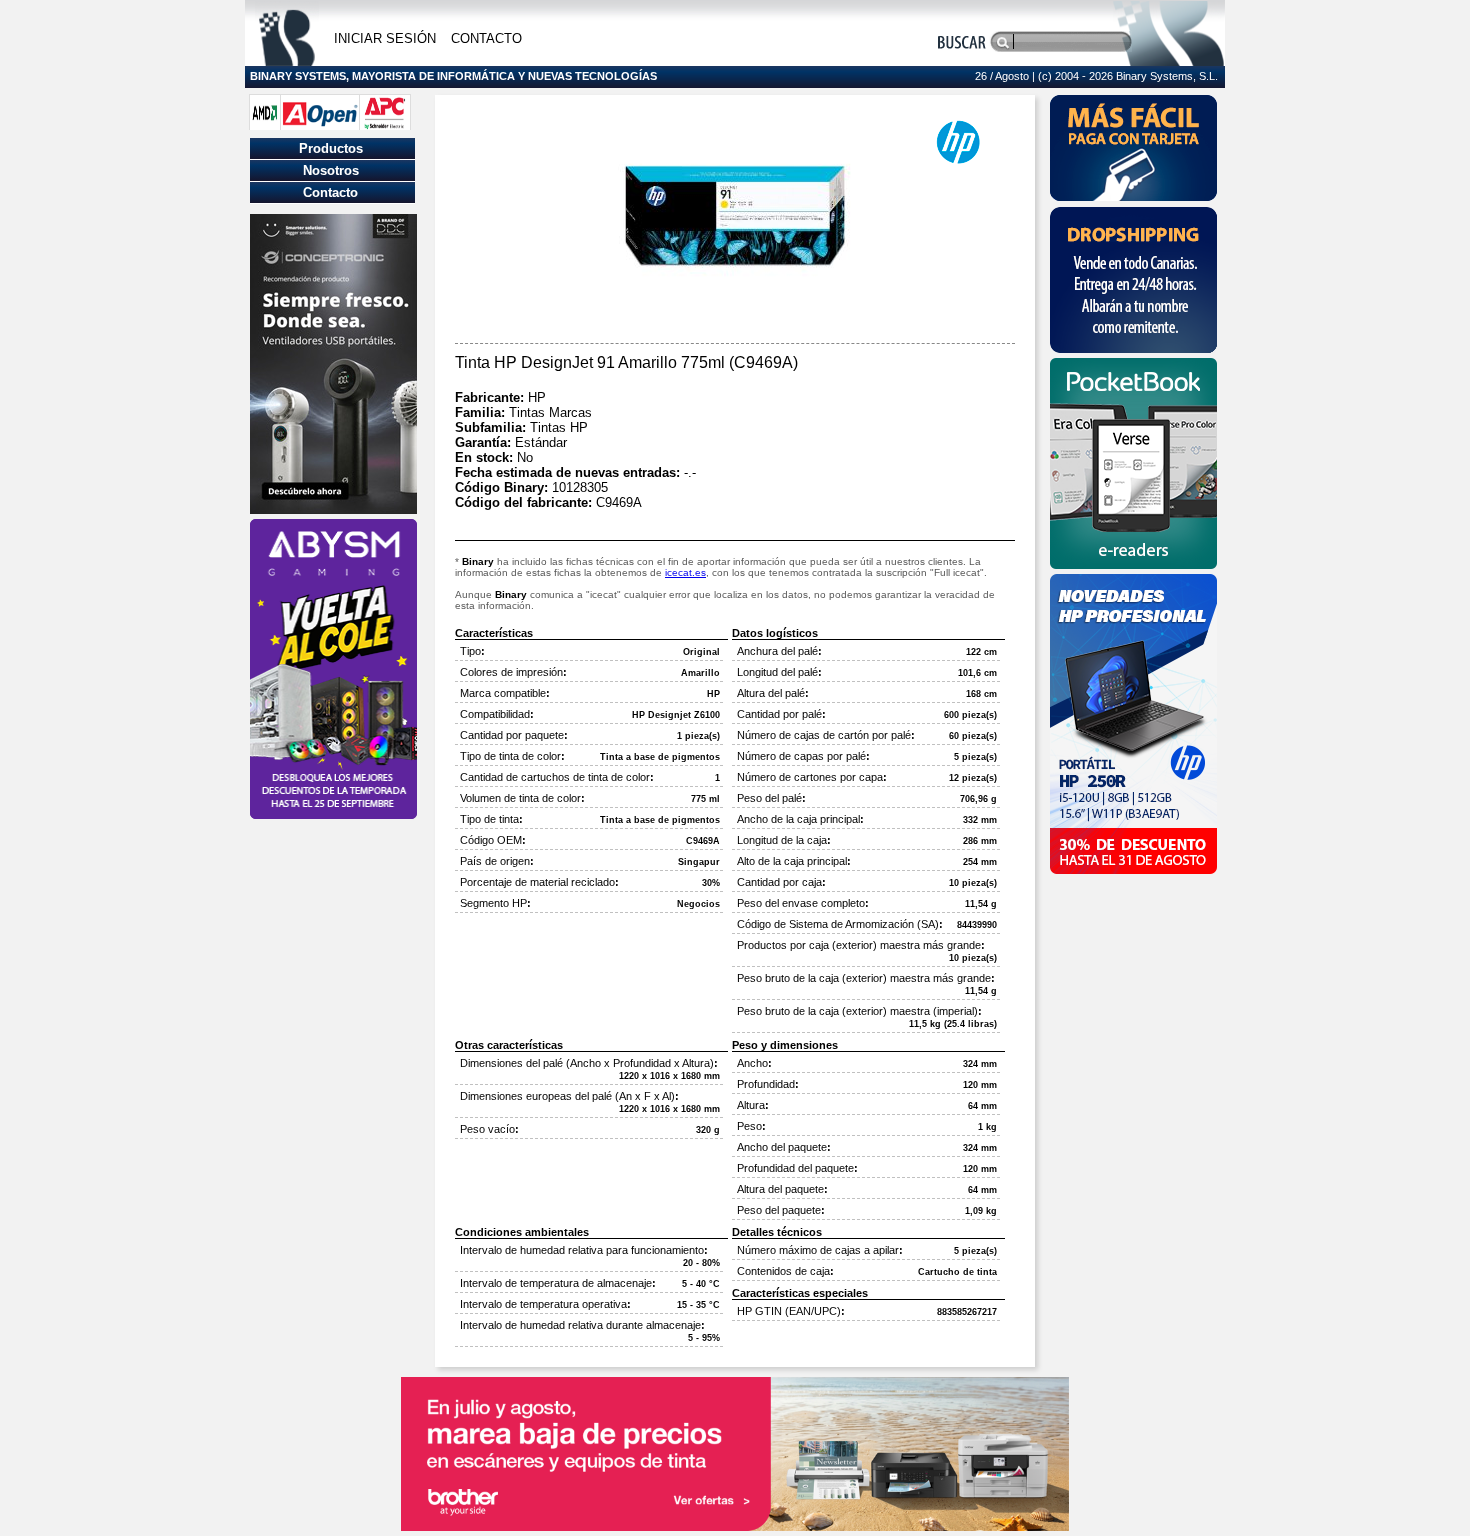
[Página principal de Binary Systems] (287, 60)
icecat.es (685, 572)
